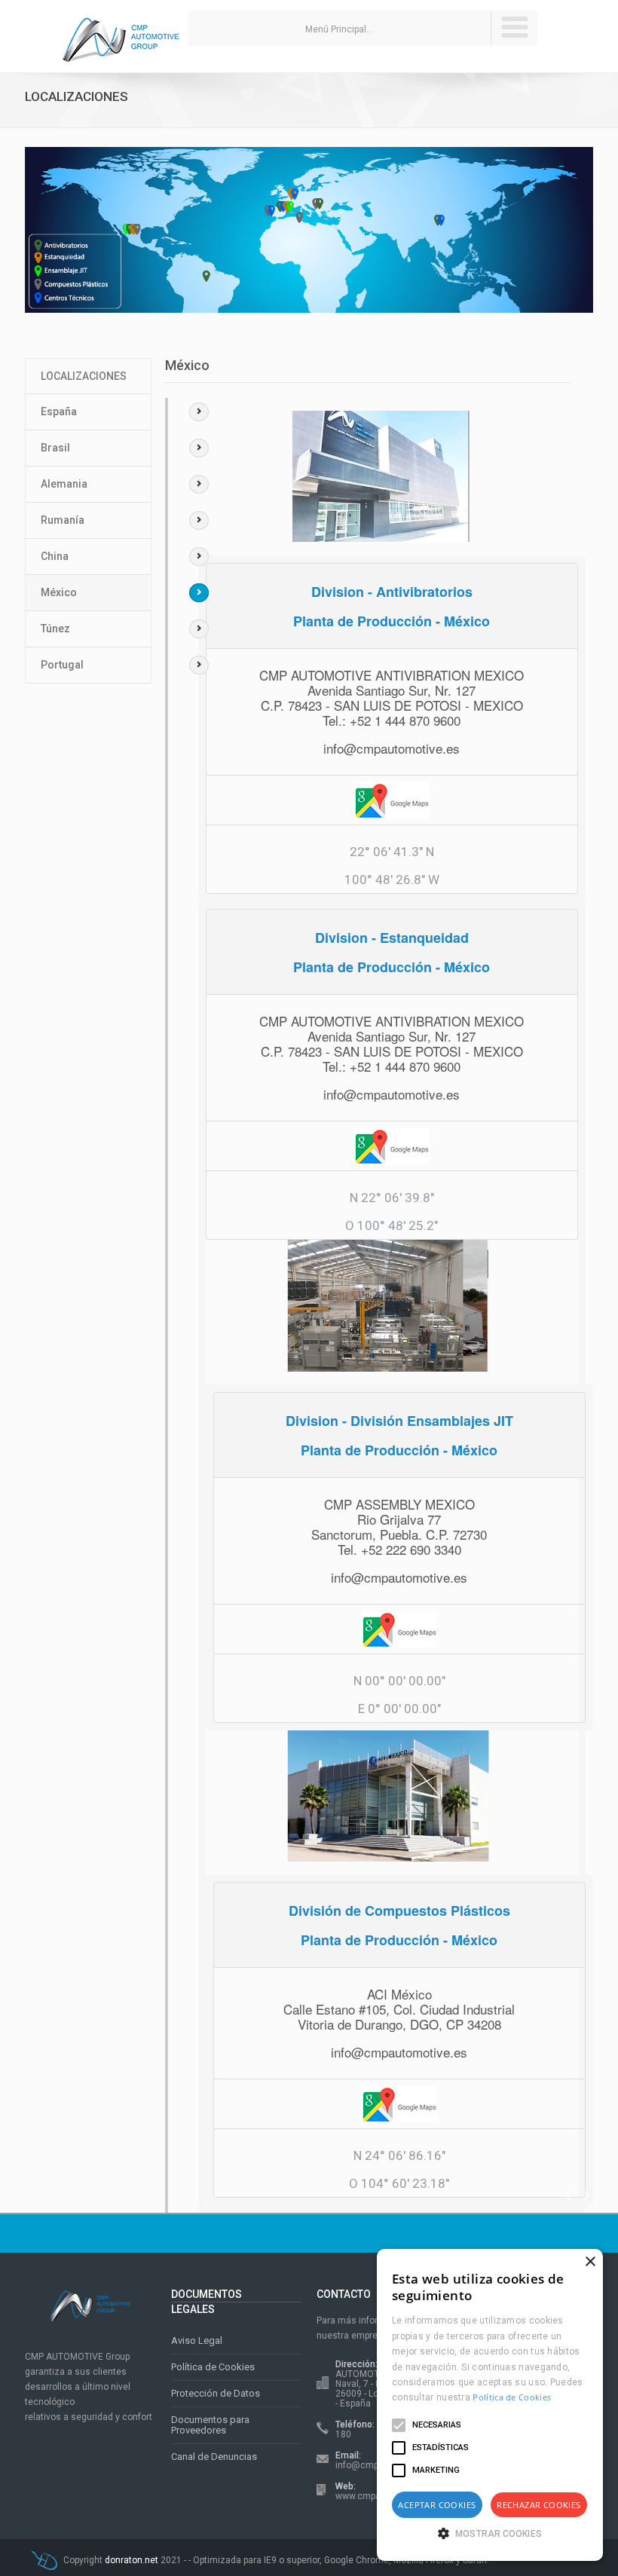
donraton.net (133, 2560)
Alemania (64, 484)
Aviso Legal (197, 2340)
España (59, 411)
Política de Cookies (213, 2367)
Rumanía (63, 520)
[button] (490, 2533)
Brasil (55, 448)
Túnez (55, 629)
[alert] (490, 2405)
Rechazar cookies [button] (538, 2505)
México (59, 592)
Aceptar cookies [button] (437, 2505)
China (55, 556)
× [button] (590, 2262)
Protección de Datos (216, 2393)
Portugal (62, 665)
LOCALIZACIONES (84, 376)
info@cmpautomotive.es (392, 748)
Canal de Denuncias (214, 2457)
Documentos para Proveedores (210, 2425)
